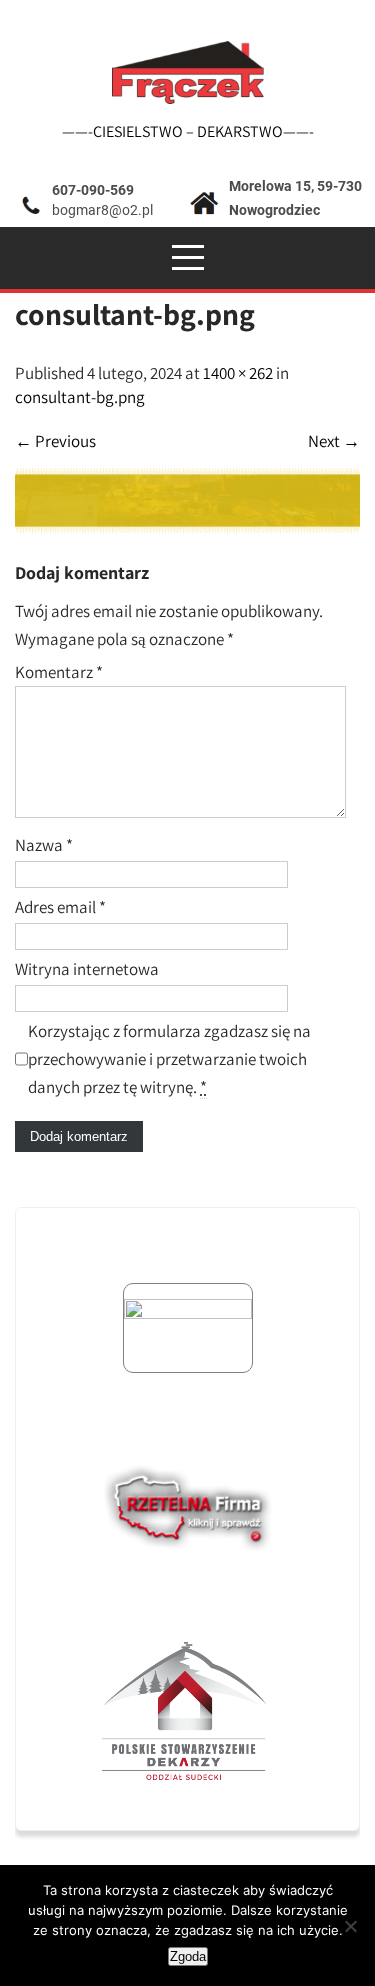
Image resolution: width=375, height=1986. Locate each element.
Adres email (60, 907)
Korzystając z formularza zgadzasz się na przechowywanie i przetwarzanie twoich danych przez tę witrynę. (169, 1059)
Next (334, 441)
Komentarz (59, 672)
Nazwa (44, 845)
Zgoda (188, 1956)
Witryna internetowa (87, 969)
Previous (55, 441)
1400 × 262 (238, 373)
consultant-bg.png (80, 397)
